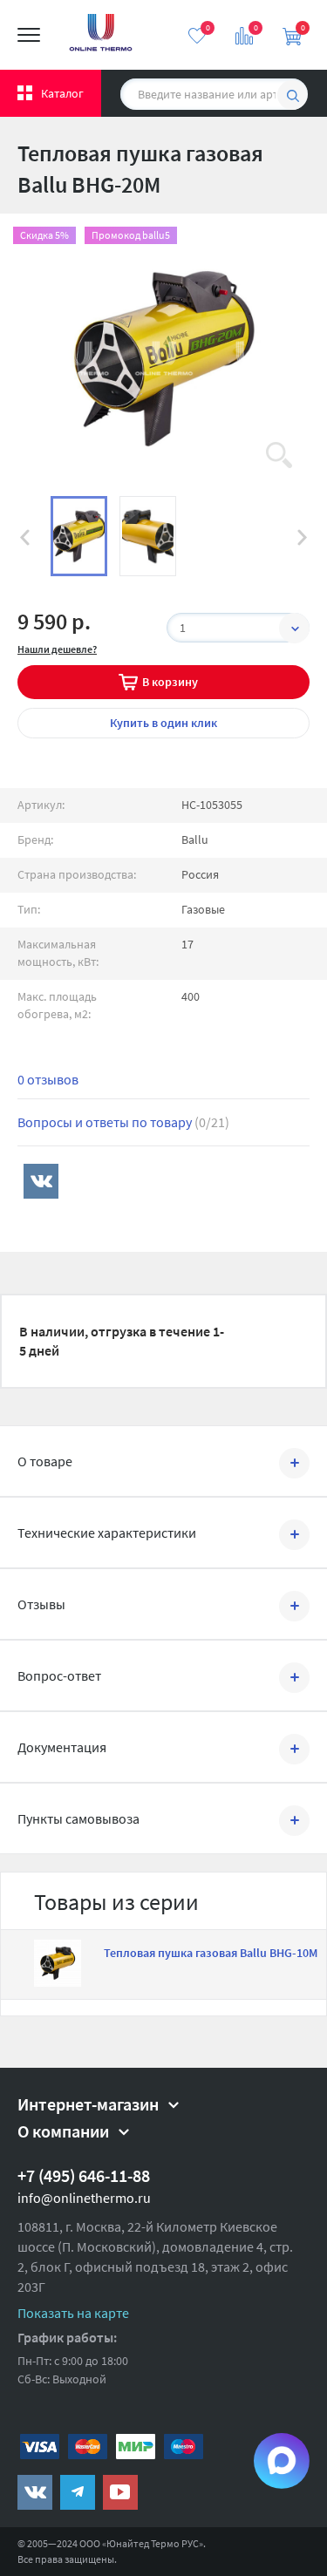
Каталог (62, 93)
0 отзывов (48, 1079)
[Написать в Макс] (282, 2461)
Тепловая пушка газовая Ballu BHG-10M (211, 1953)
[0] (197, 35)
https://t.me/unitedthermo (78, 2492)
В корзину (170, 682)
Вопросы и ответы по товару (123, 1122)
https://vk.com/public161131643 (35, 2492)
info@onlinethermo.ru (84, 2198)
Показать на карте (73, 2313)
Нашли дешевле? (57, 649)
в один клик (163, 723)
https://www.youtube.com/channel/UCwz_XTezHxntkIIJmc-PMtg (120, 2492)
